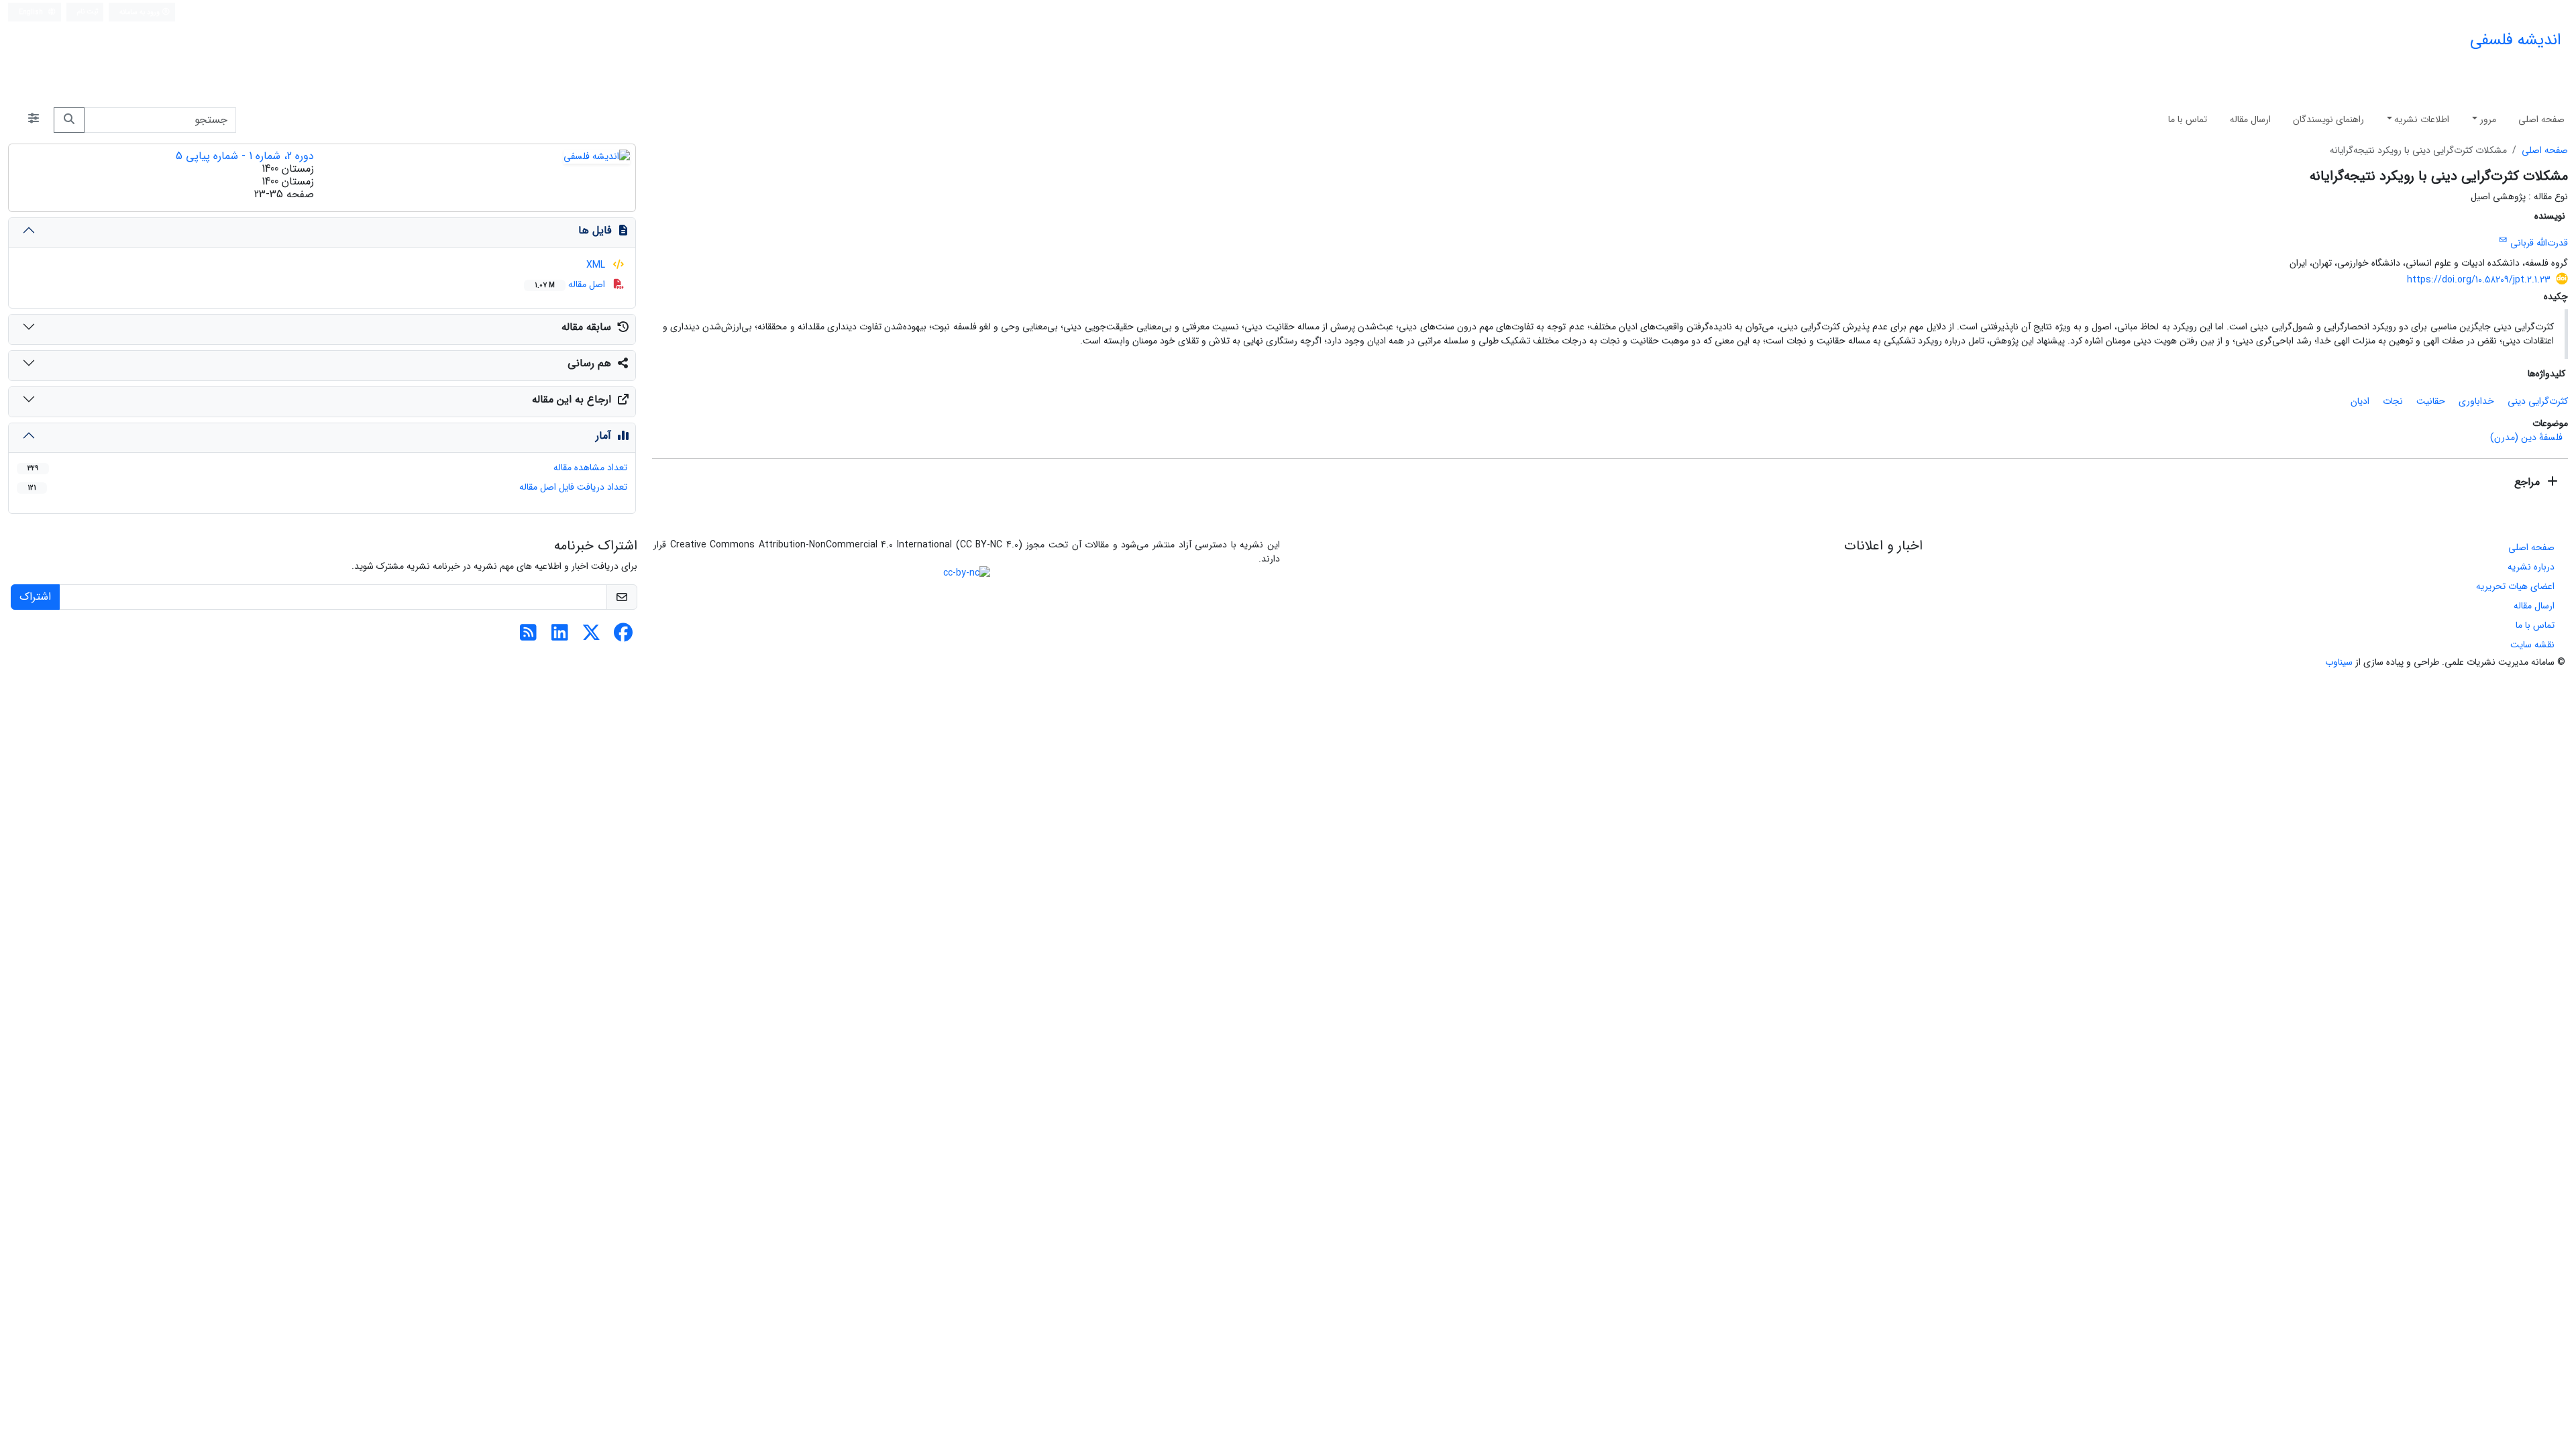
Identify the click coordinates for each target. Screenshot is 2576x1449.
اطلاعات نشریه (2422, 119)
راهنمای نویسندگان (2328, 119)
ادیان (2360, 401)
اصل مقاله (571, 284)
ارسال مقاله (2250, 119)
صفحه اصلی (2541, 119)
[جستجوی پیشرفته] (34, 120)
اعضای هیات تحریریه (2515, 586)
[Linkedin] (560, 637)
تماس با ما (2188, 119)
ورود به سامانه (141, 12)
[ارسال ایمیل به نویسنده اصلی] (2503, 240)
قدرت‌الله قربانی (2539, 244)
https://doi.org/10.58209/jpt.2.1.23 (2479, 280)
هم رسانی (589, 363)
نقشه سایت (2532, 645)
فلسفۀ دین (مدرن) (2526, 437)
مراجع (2529, 482)
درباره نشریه (2531, 567)
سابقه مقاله (586, 327)
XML (597, 265)
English (32, 12)
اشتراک (35, 597)
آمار (603, 436)
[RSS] (528, 637)
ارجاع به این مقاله (572, 399)
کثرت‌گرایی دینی (2538, 401)
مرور (2488, 119)
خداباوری (2476, 401)
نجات (2393, 401)
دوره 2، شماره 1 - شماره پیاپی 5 (245, 156)
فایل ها (595, 230)
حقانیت (2431, 401)
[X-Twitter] (591, 637)
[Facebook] (623, 637)
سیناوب (2339, 662)
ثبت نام (88, 11)
